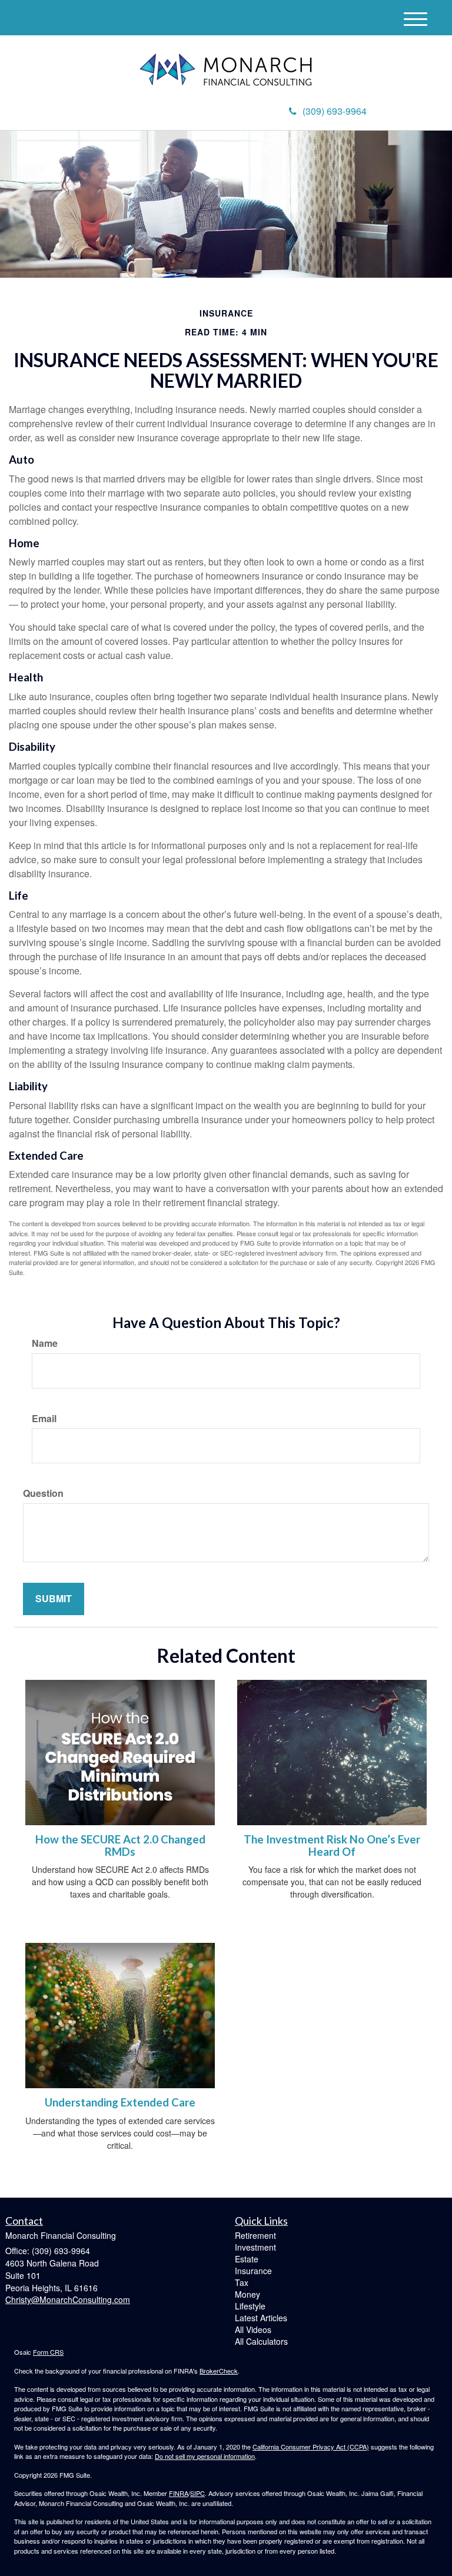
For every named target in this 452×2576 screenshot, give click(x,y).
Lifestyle (250, 2306)
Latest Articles (261, 2318)
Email (44, 1419)
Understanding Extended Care (120, 2102)
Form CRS (48, 2352)
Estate (247, 2259)
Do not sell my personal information (205, 2456)
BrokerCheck (219, 2371)
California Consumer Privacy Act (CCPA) (311, 2447)
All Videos (253, 2329)
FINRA (179, 2493)
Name (45, 1343)
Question (43, 1493)
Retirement (255, 2235)
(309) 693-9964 (335, 111)
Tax (242, 2282)
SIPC (197, 2493)
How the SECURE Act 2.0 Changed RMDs (120, 1846)
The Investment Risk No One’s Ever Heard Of (332, 1846)
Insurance (253, 2271)
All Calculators (261, 2341)
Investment (255, 2247)
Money (247, 2294)
